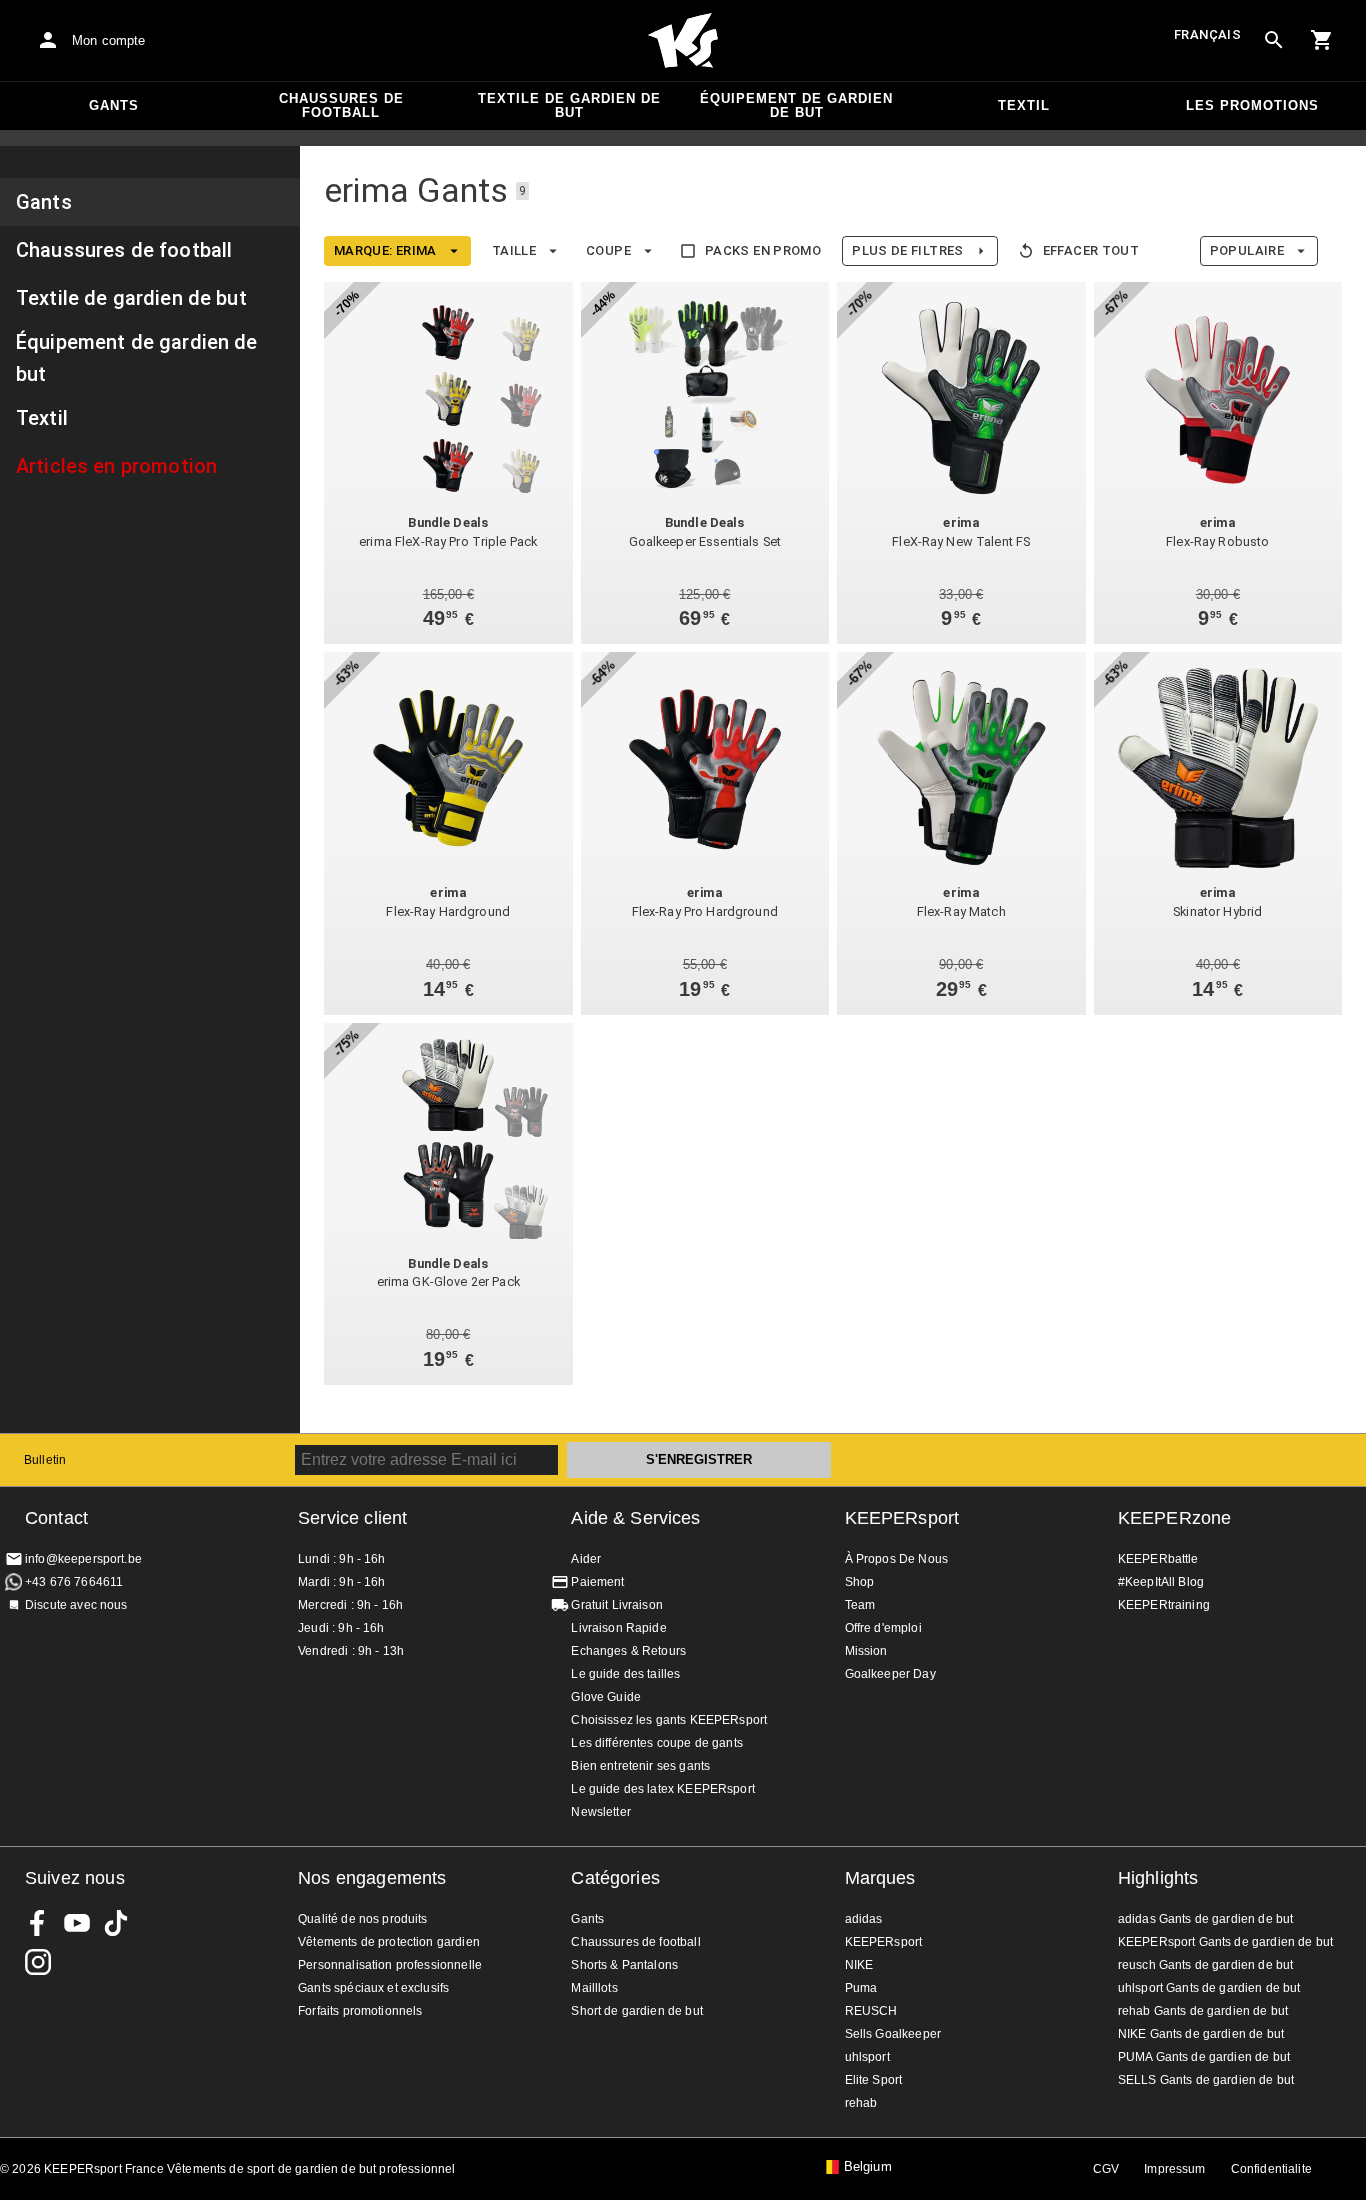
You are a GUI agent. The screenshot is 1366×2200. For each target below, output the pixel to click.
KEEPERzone (1175, 1518)
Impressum (1174, 2169)
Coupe (608, 250)
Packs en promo (763, 250)
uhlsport (867, 2057)
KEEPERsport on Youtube (77, 1923)
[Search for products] (1274, 40)
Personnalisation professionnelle (390, 1965)
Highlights (1158, 1878)
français (1207, 34)
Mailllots (594, 1988)
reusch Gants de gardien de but (1206, 1965)
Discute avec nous (76, 1605)
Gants (114, 105)
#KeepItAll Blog (1161, 1582)
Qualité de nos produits (362, 1919)
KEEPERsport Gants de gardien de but (1225, 1942)
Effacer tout (1091, 250)
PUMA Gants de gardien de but (1204, 2057)
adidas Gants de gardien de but (1206, 1919)
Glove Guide (606, 1697)
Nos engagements (372, 1878)
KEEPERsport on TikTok (116, 1923)
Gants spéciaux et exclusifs (373, 1988)
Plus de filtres (908, 250)
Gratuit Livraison (617, 1605)
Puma (861, 1988)
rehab (861, 2103)
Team (860, 1605)
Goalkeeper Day (890, 1674)
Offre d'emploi (883, 1628)
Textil (1024, 105)
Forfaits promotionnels (360, 2011)
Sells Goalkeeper (893, 2034)
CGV (1106, 2169)
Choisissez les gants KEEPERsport (669, 1720)
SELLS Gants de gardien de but (1206, 2080)
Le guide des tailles (625, 1674)
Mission (866, 1651)
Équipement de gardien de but (796, 105)
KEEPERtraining (1164, 1605)
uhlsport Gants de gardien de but (1209, 1988)
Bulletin (45, 1460)
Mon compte (109, 40)
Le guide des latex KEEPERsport (663, 1789)
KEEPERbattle (1158, 1559)
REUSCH (871, 2011)
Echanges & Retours (628, 1651)
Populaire (1247, 250)
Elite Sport (874, 2080)
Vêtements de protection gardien (389, 1942)
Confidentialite (1271, 2169)
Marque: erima (385, 250)
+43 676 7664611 (74, 1582)
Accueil (683, 41)
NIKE (859, 1965)
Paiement (597, 1582)
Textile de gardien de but (569, 105)
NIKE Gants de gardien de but (1201, 2034)
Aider (586, 1559)
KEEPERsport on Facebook (38, 1923)
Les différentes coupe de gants (657, 1743)
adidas (864, 1919)
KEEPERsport (902, 1518)
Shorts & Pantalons (624, 1965)
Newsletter (601, 1812)
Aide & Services (635, 1518)
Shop (860, 1582)
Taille (514, 250)
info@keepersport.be (83, 1559)
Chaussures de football (341, 105)
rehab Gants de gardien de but (1203, 2011)
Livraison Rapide (618, 1628)
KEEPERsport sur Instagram (38, 1962)
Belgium (868, 2167)
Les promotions (1252, 105)
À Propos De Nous (896, 1559)
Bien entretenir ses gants (640, 1766)
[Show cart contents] (1322, 40)
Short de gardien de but (636, 2011)
